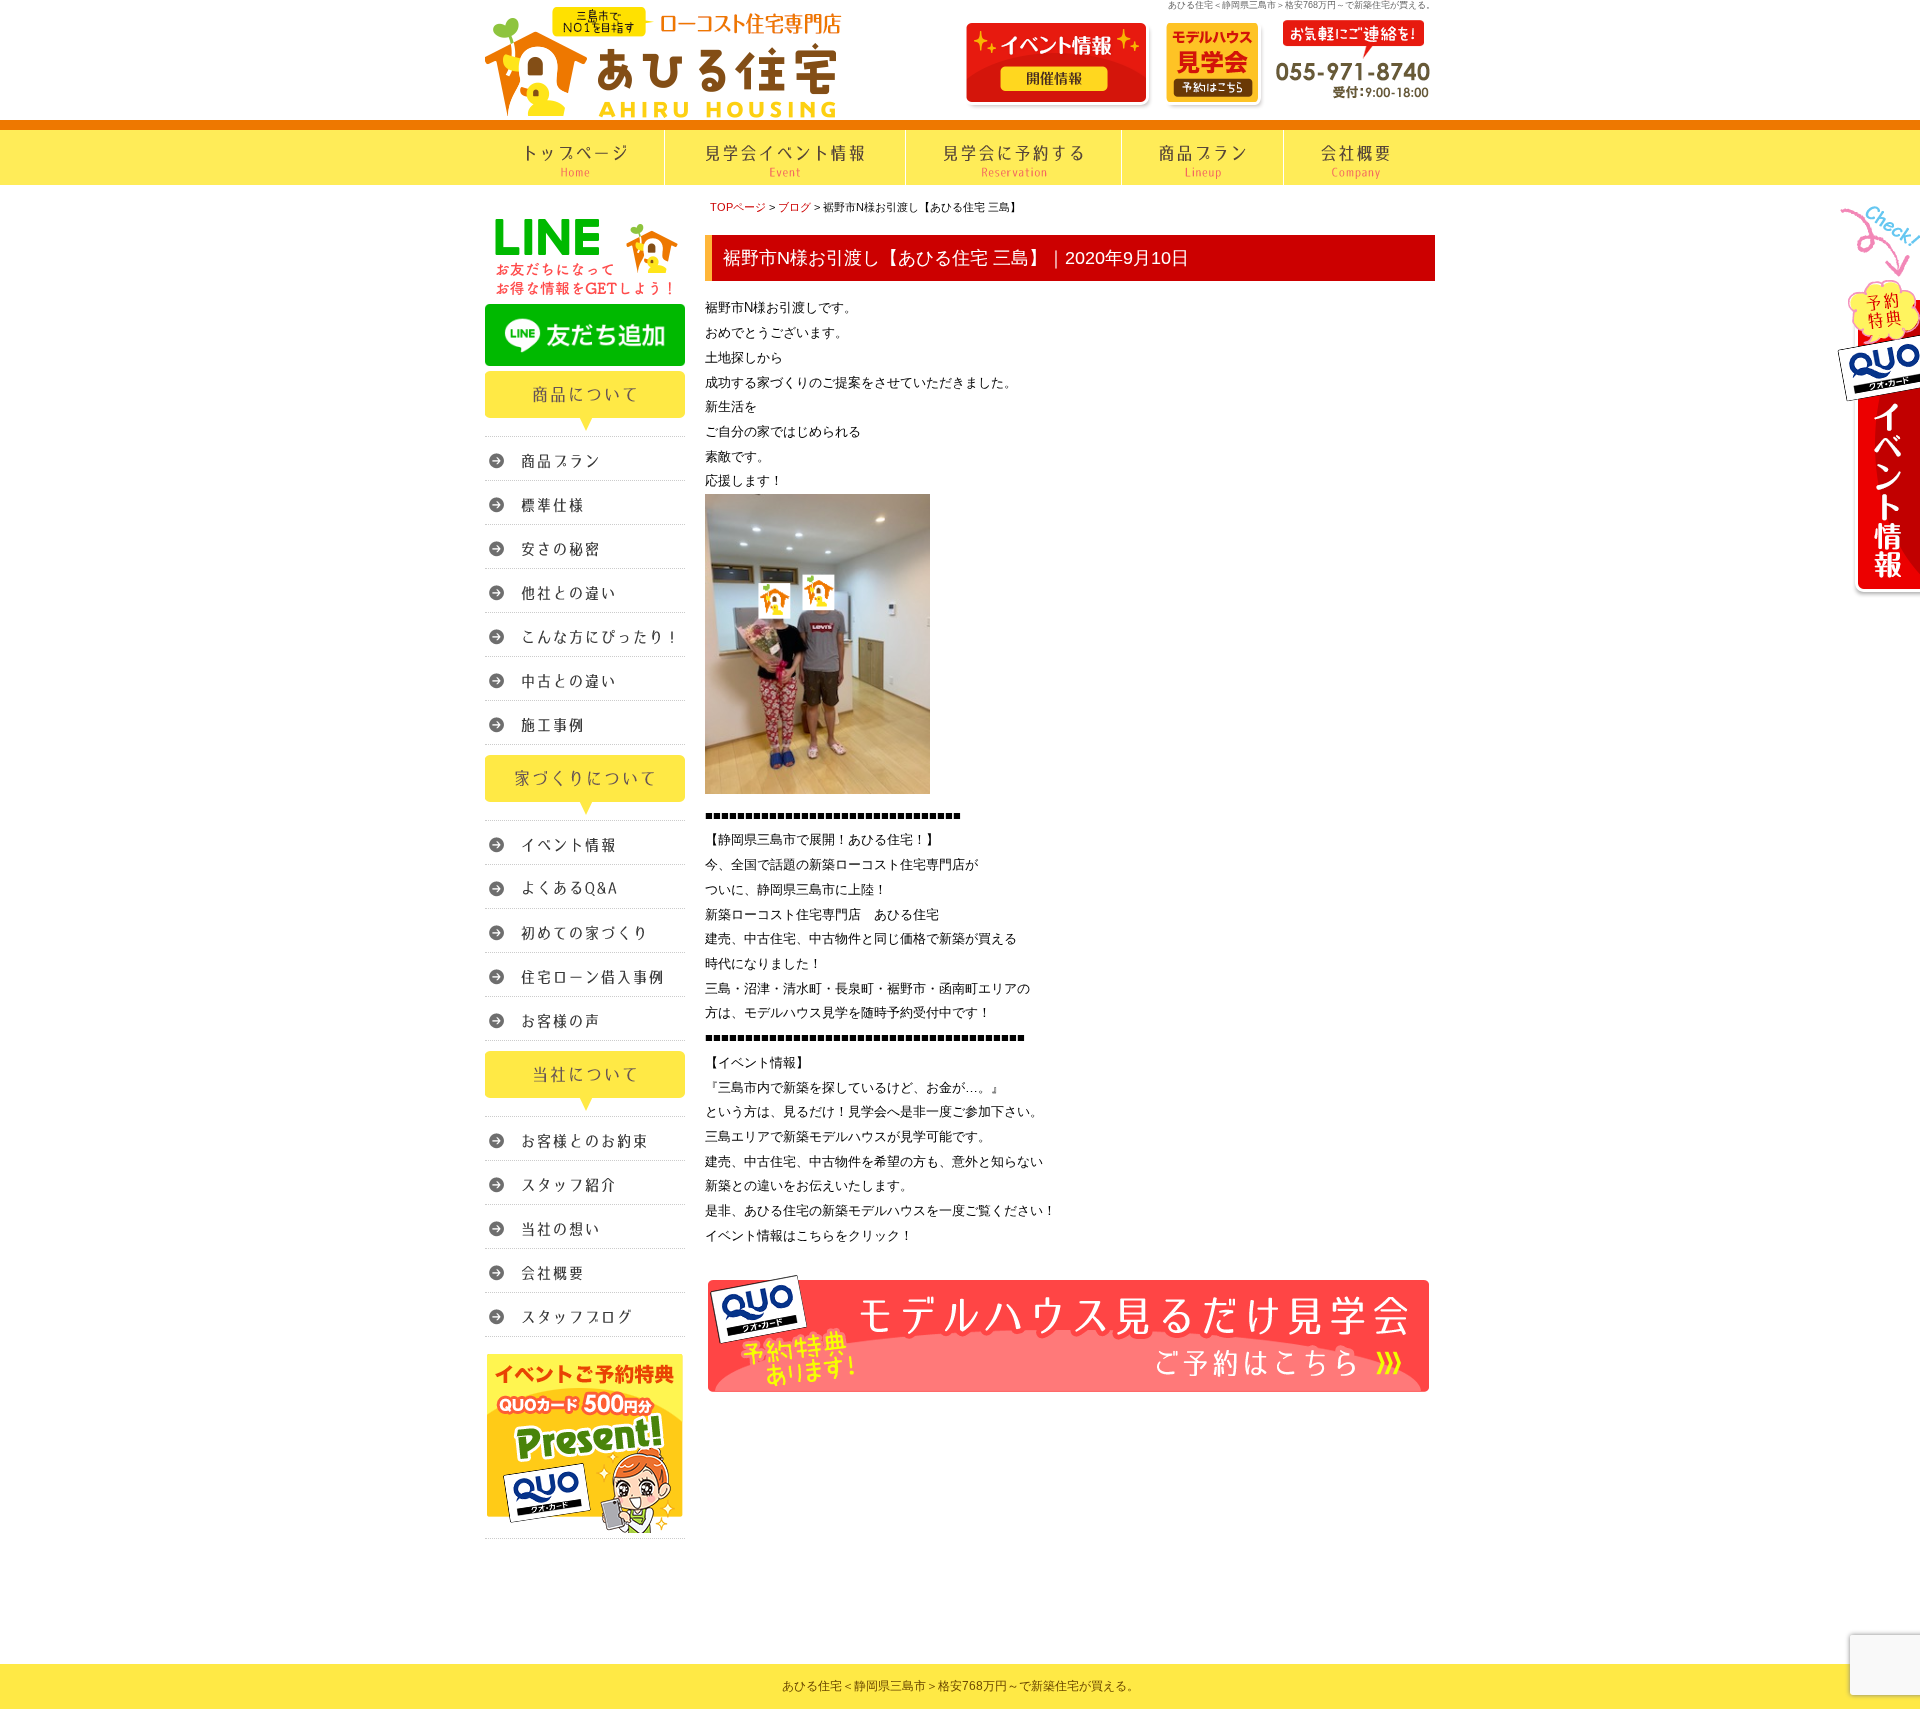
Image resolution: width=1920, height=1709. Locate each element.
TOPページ (738, 207)
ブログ (794, 207)
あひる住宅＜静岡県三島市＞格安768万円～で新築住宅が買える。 (960, 1686)
